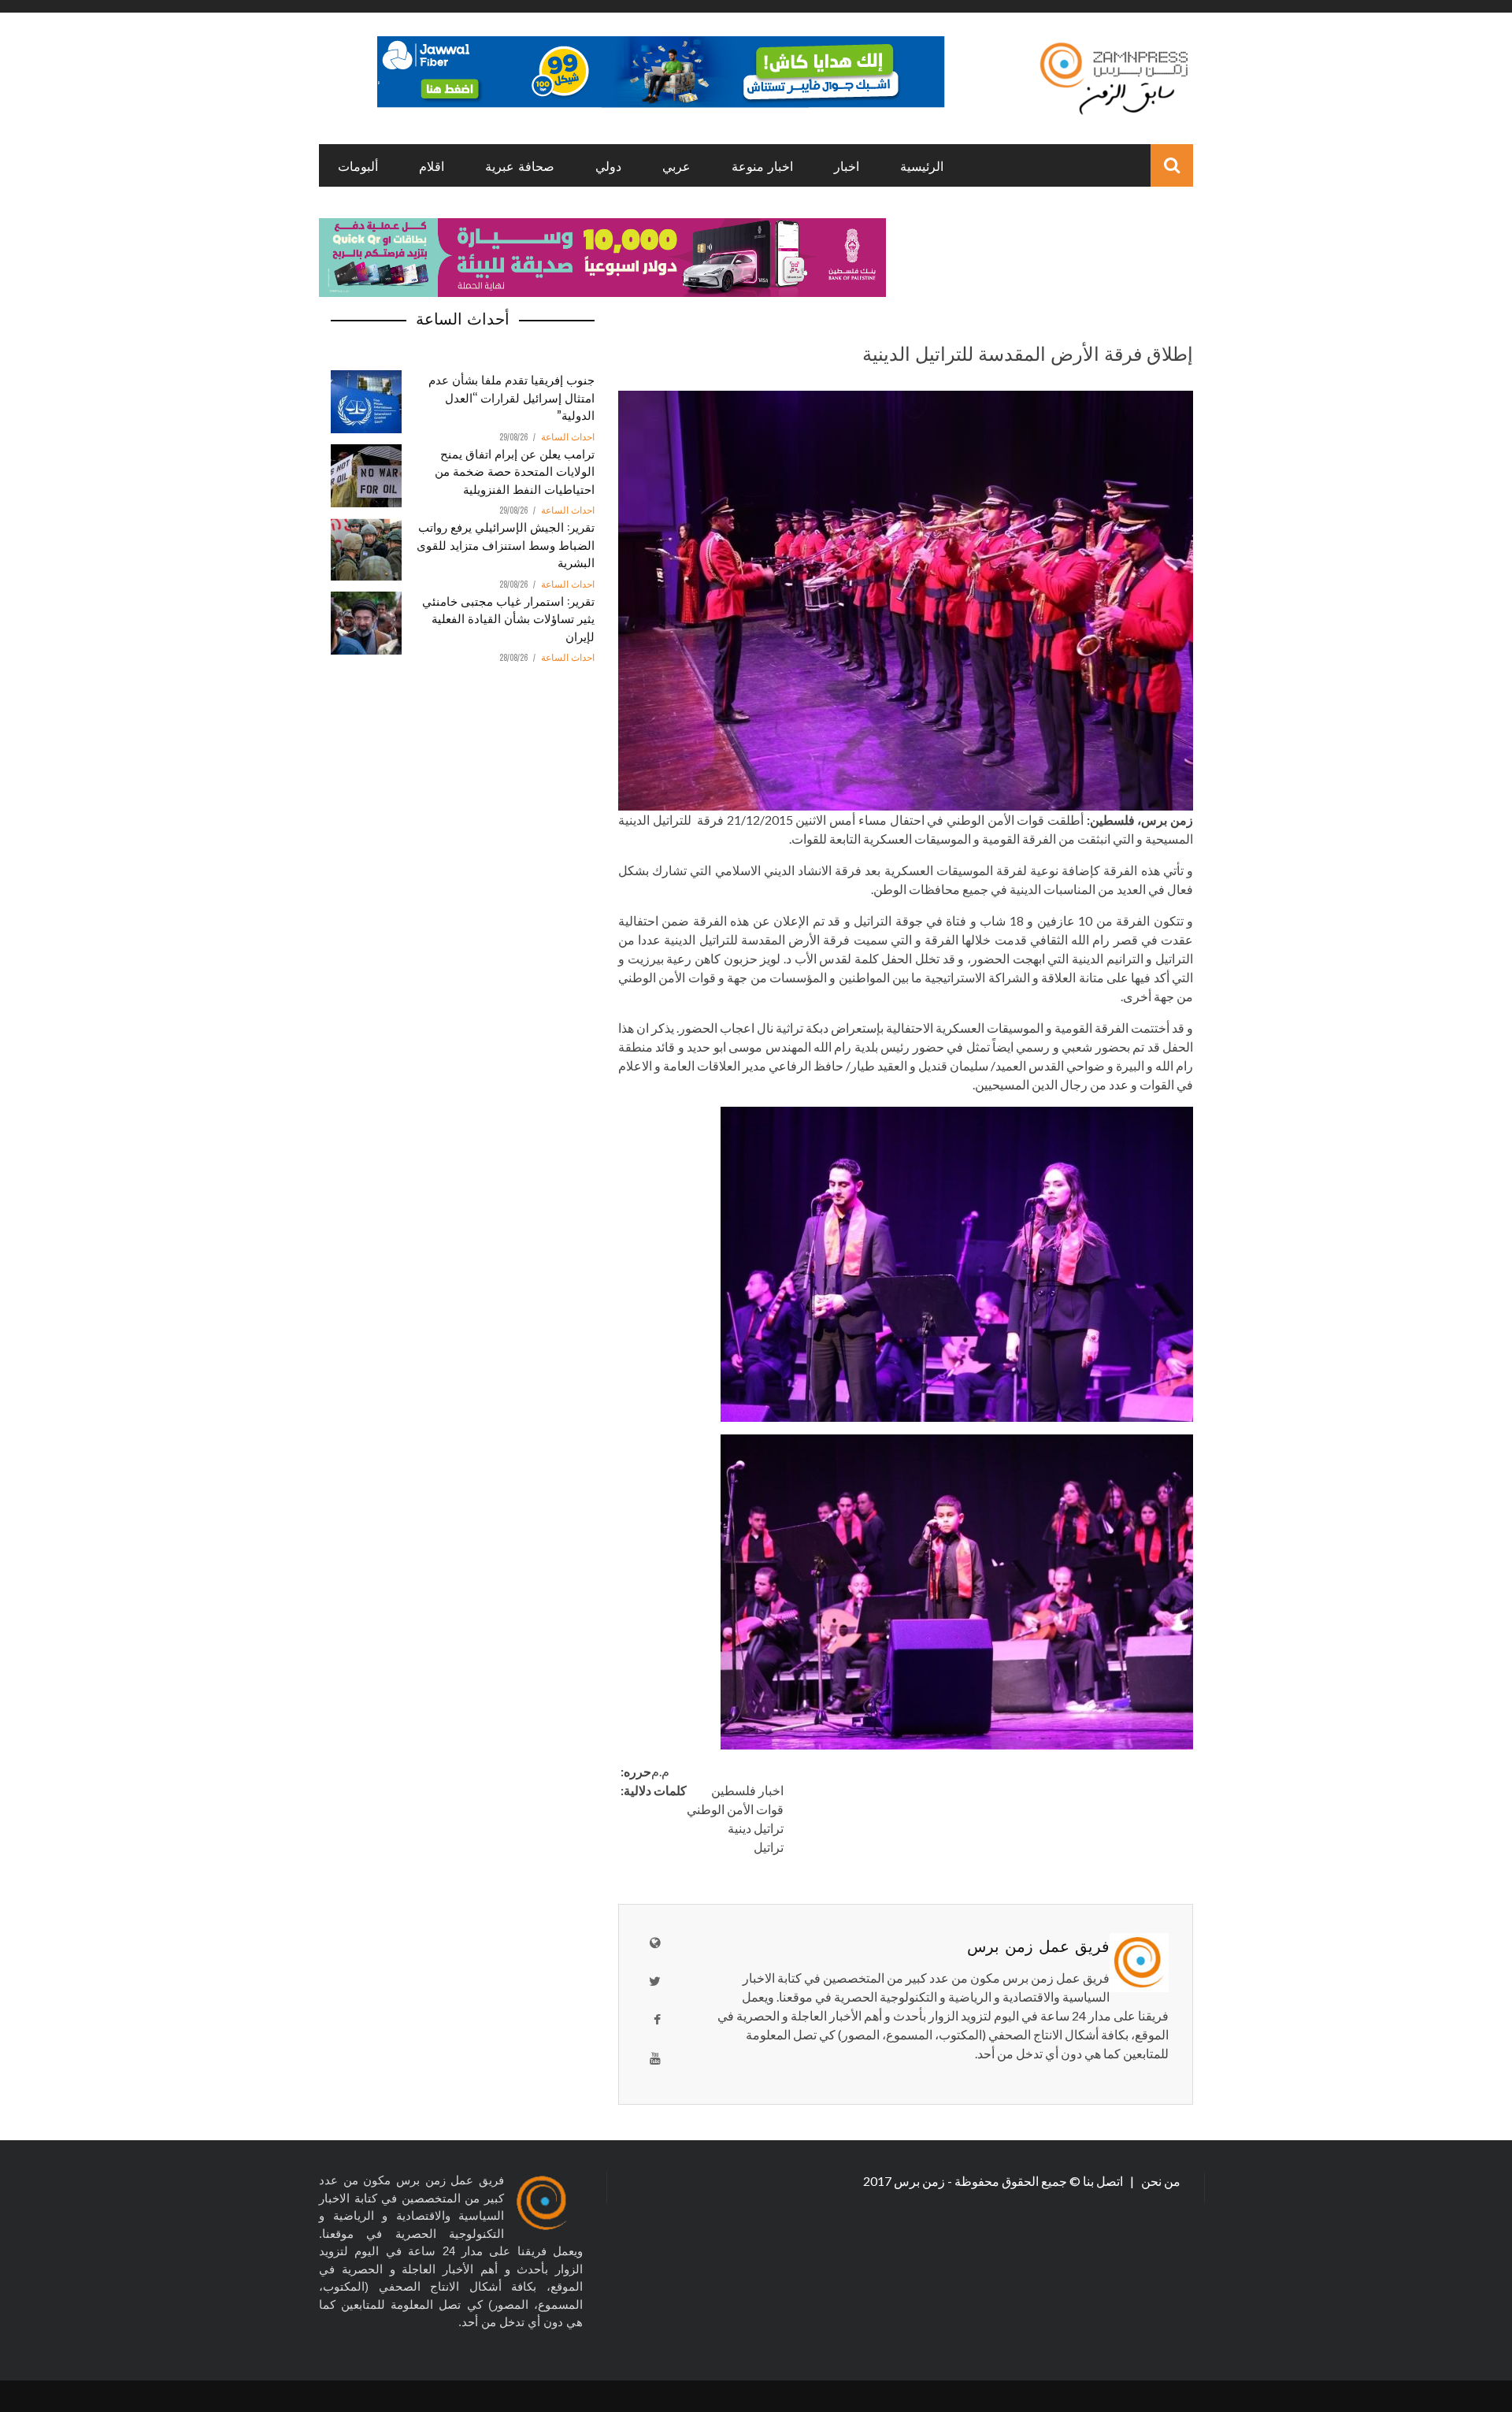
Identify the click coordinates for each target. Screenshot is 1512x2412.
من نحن (1160, 2181)
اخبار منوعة (762, 165)
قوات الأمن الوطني (735, 1809)
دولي (608, 165)
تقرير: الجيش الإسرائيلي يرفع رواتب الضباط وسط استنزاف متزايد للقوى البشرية (506, 544)
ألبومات (358, 165)
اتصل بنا (1104, 2181)
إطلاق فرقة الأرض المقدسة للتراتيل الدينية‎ (1028, 352)
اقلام (432, 165)
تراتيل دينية (756, 1828)
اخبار (847, 165)
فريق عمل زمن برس (1038, 1945)
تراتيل (769, 1847)
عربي (676, 165)
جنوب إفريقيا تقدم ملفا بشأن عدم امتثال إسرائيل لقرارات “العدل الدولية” (511, 397)
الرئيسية (922, 165)
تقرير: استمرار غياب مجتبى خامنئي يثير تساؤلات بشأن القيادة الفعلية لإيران (508, 618)
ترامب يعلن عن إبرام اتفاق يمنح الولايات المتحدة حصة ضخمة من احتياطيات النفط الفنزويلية (515, 471)
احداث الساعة (568, 437)
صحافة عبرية (520, 165)
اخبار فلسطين (747, 1790)
